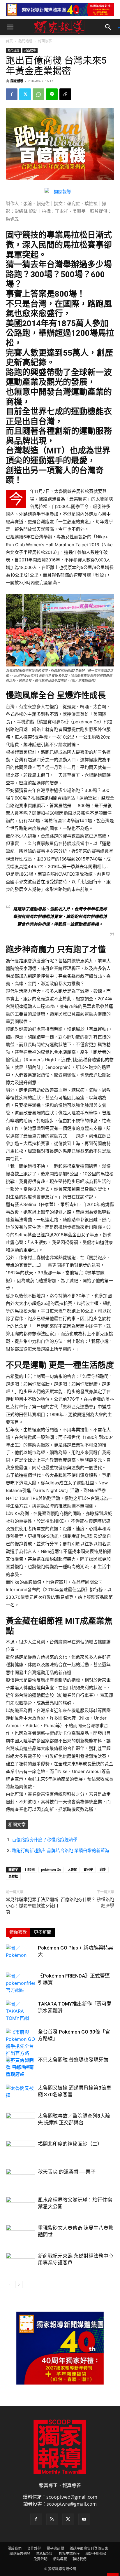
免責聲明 (40, 2559)
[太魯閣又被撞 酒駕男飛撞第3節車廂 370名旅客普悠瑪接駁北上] (20, 2095)
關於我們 (15, 2548)
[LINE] (52, 94)
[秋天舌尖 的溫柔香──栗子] (20, 2179)
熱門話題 (25, 41)
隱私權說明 (45, 2554)
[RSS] (52, 2519)
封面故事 (45, 41)
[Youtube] (84, 2519)
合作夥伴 (34, 2548)
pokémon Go (51, 1869)
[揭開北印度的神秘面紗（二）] (20, 2151)
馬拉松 (13, 1876)
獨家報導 (17, 81)
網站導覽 (60, 2559)
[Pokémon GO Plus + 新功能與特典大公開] (20, 1955)
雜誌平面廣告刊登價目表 (89, 2548)
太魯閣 (72, 1869)
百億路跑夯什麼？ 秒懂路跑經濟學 (87, 1903)
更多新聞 (43, 1932)
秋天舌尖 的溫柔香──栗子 (67, 2172)
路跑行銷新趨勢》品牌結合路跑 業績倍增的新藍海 (61, 1850)
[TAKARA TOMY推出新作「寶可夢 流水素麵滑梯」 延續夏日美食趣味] (20, 2011)
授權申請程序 (69, 2554)
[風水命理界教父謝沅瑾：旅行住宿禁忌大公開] (20, 2207)
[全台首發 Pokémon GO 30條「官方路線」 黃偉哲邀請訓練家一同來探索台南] (20, 2053)
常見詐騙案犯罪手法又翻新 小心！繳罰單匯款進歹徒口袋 (32, 1906)
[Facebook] (12, 94)
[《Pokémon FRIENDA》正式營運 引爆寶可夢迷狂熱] (20, 1983)
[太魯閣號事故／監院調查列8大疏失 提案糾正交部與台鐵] (20, 2123)
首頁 (9, 41)
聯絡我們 (80, 2559)
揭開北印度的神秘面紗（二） (70, 2144)
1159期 (30, 1869)
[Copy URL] (65, 94)
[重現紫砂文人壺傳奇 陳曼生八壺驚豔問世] (20, 2235)
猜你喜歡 (18, 1932)
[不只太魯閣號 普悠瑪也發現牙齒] (20, 2067)
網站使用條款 (96, 2554)
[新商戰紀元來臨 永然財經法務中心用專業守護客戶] (20, 2263)
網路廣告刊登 (20, 2554)
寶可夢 (88, 1869)
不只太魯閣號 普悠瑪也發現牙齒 (73, 2060)
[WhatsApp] (38, 94)
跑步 (103, 1869)
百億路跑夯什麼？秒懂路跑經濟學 (45, 1840)
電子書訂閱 (55, 2548)
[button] (10, 27)
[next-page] (19, 2285)
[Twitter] (25, 94)
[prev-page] (9, 2285)
